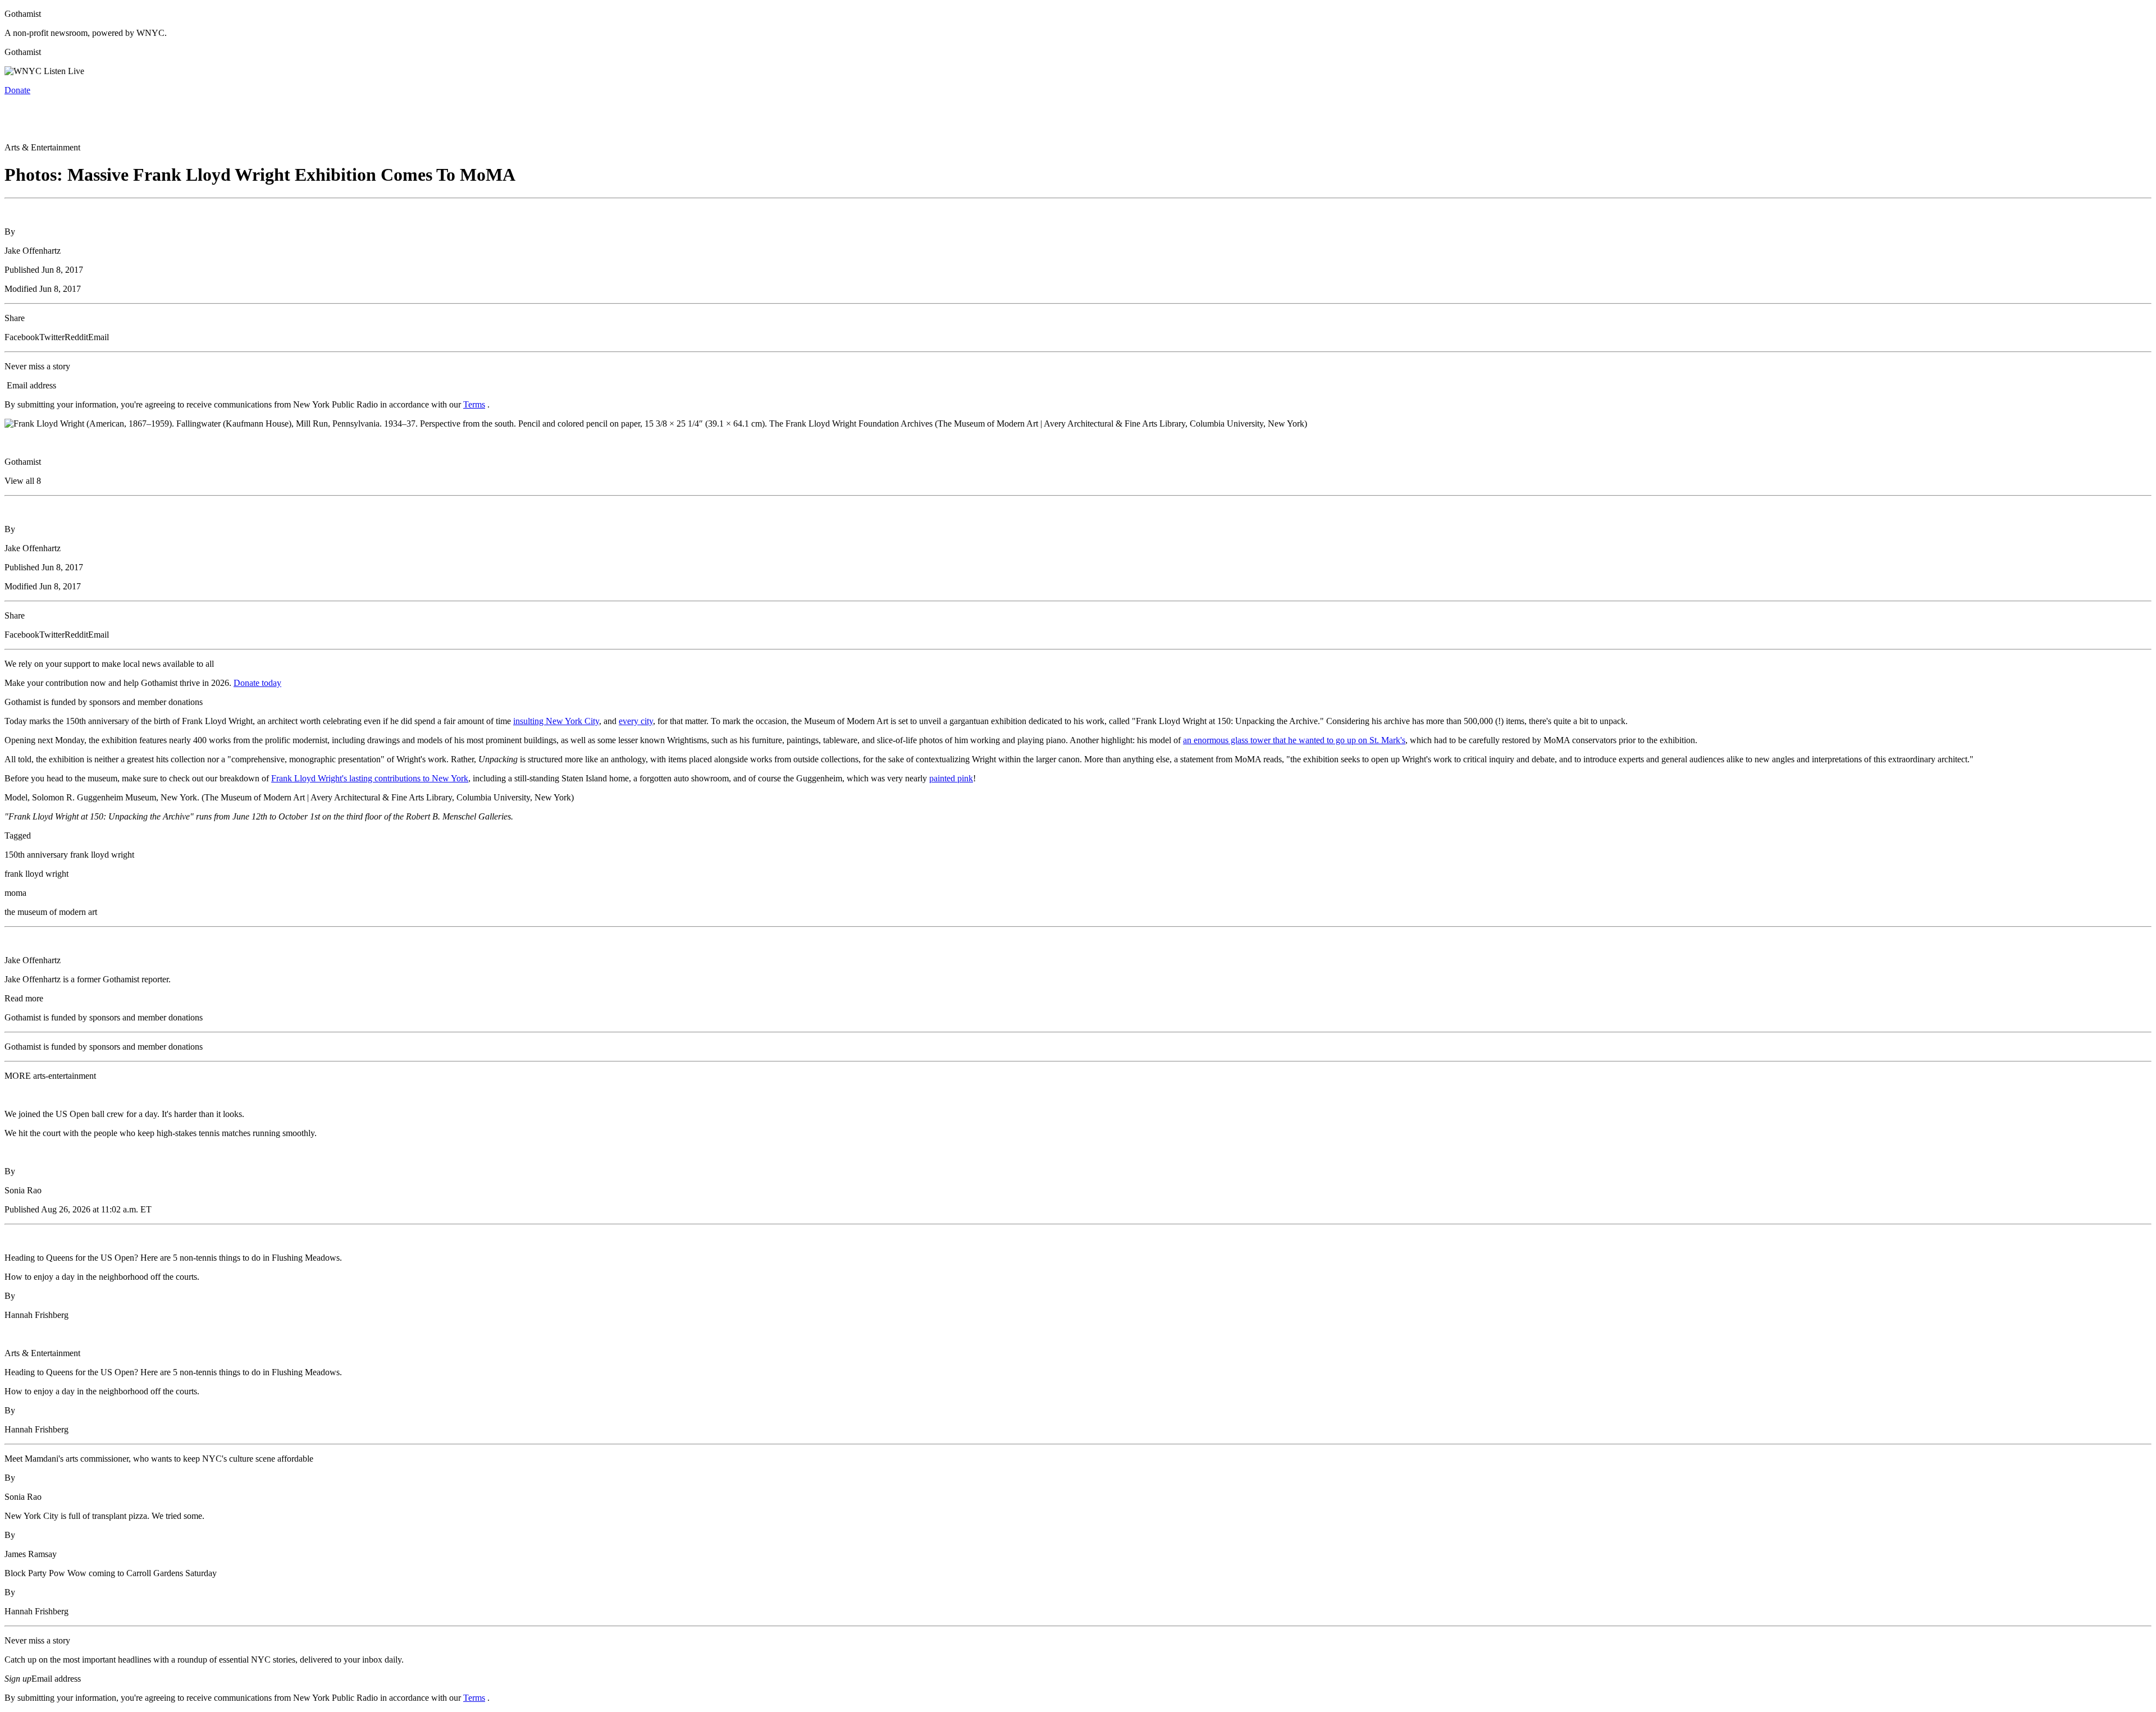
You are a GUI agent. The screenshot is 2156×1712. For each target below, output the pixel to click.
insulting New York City (556, 721)
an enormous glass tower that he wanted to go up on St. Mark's (1294, 740)
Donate (17, 90)
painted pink (951, 778)
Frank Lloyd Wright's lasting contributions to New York (370, 778)
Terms (474, 404)
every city (636, 721)
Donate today (257, 683)
